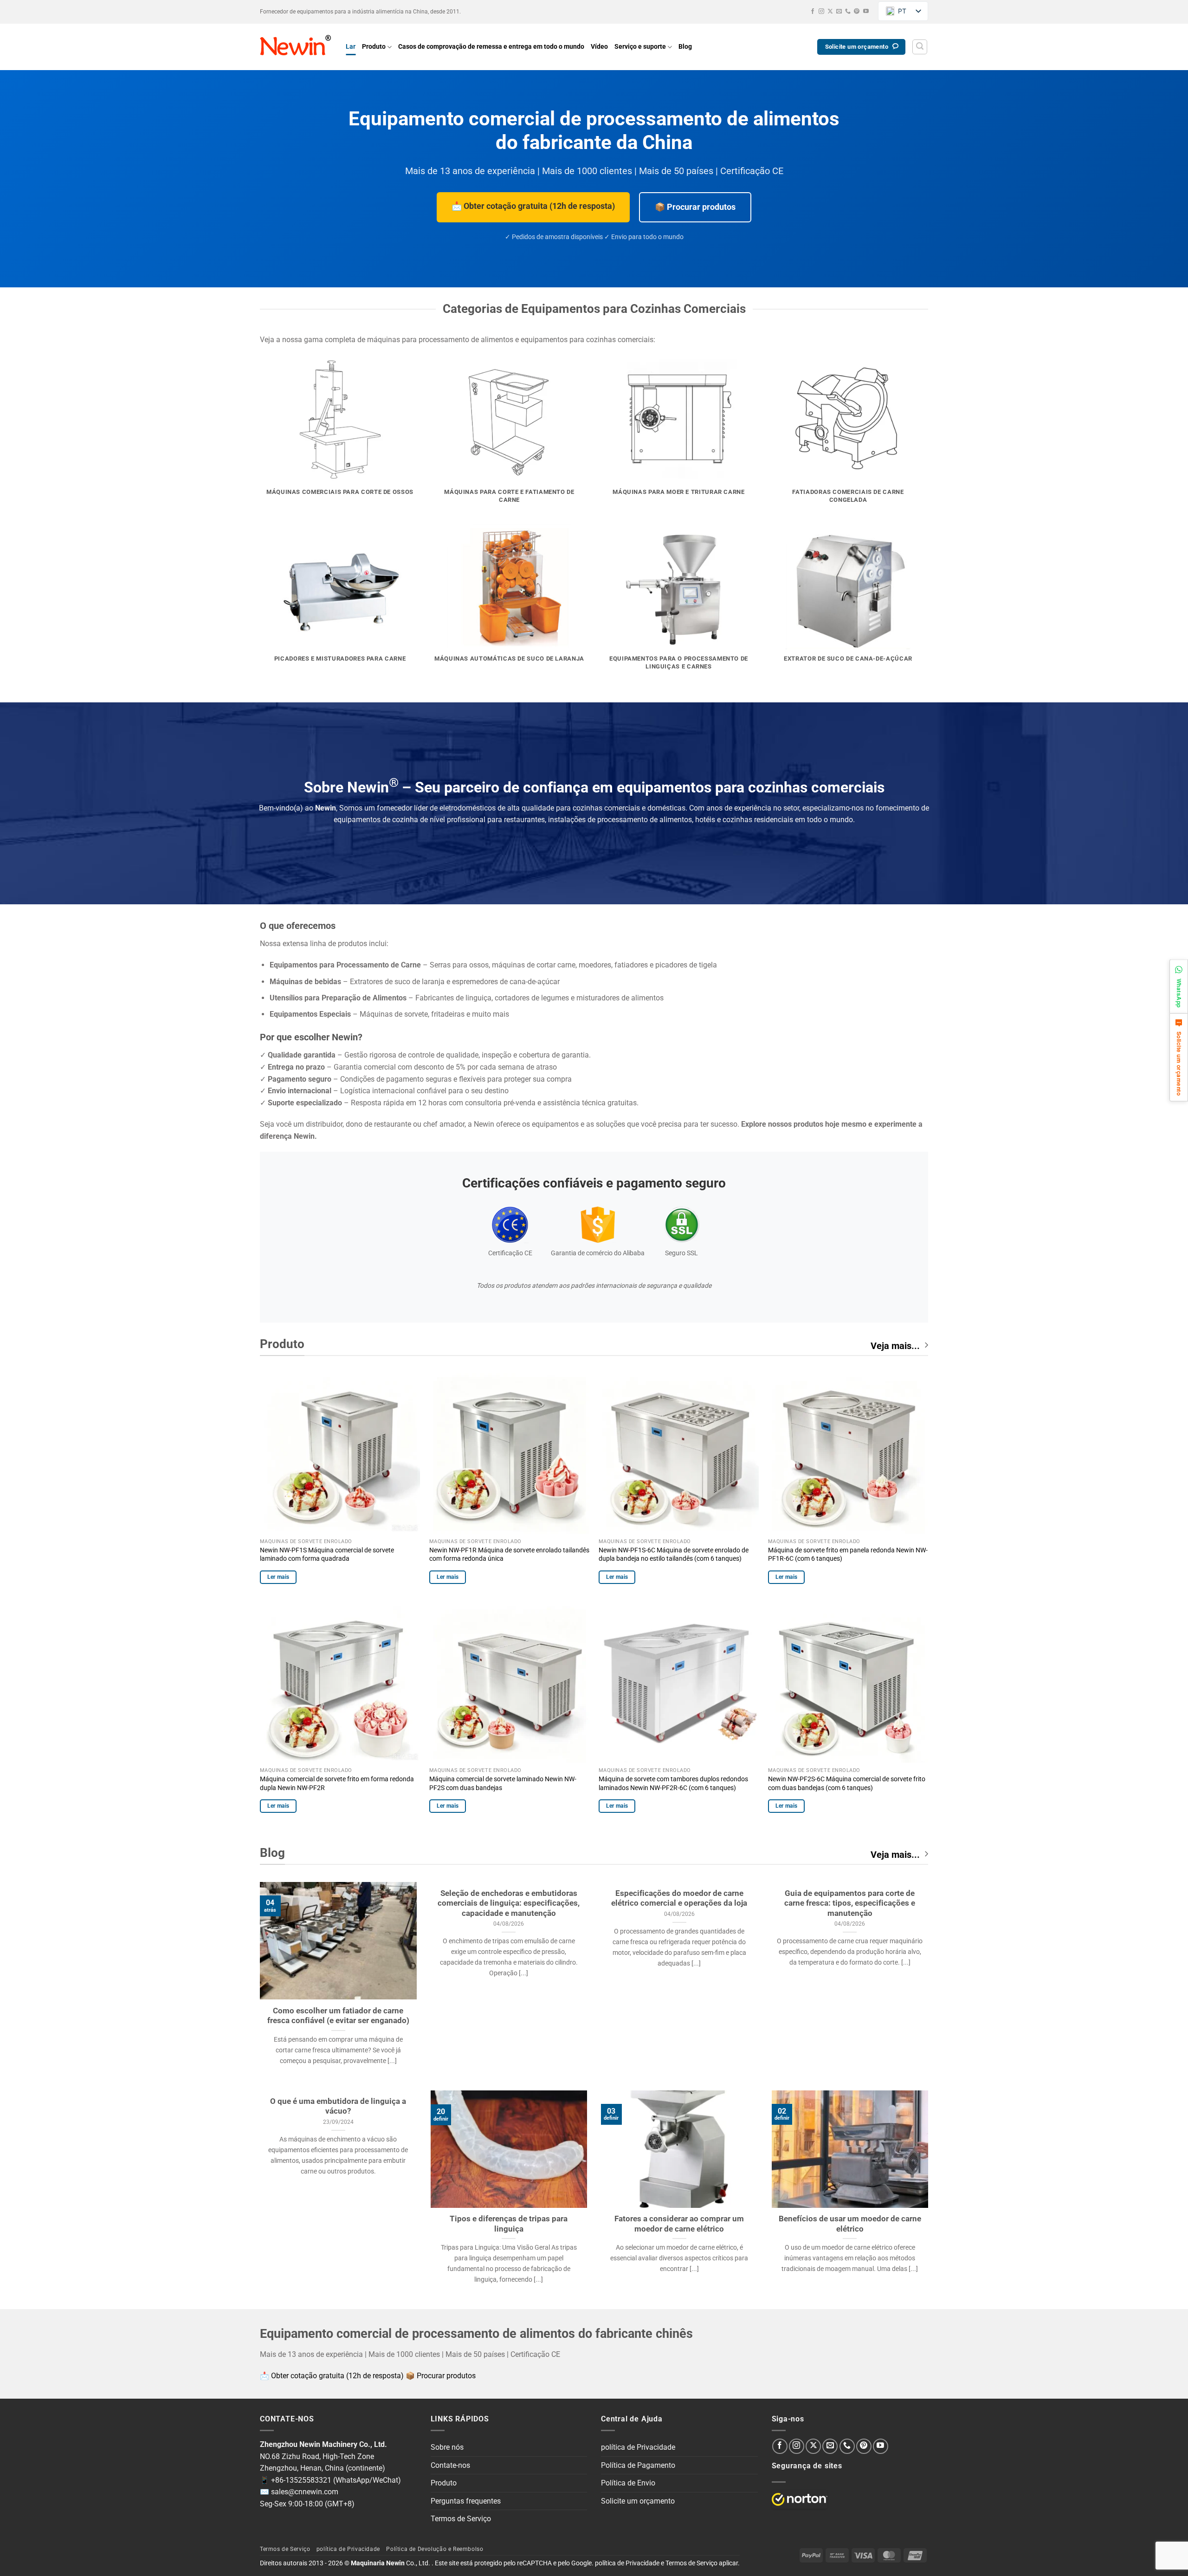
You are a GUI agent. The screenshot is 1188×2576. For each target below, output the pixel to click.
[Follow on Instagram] (821, 12)
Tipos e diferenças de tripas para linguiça (509, 2224)
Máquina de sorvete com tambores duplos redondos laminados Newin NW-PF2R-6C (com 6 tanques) (673, 1784)
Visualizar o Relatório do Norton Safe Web (800, 2499)
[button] (920, 47)
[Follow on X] (830, 12)
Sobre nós (447, 2447)
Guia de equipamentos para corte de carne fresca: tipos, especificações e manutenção (850, 1903)
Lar (351, 47)
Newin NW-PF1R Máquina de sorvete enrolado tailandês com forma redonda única (509, 1555)
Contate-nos (450, 2465)
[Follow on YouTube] (866, 12)
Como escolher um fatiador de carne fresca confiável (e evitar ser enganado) (338, 2016)
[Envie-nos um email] (839, 12)
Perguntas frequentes (466, 2501)
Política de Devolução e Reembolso (435, 2549)
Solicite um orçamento (638, 2501)
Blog (685, 47)
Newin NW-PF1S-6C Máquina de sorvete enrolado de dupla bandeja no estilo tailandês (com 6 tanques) (674, 1555)
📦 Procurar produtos (695, 207)
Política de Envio (628, 2483)
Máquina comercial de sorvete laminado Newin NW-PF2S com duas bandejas (503, 1784)
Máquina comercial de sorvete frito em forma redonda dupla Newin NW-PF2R (337, 1784)
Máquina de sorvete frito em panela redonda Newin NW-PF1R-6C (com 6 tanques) (848, 1555)
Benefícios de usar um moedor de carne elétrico (850, 2224)
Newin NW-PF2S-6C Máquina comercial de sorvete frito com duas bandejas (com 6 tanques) (847, 1784)
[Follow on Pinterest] (857, 12)
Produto (374, 47)
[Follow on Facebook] (813, 12)
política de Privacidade (638, 2447)
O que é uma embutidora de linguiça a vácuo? (338, 2106)
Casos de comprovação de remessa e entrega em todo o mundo (491, 47)
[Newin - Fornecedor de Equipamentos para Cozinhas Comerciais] (296, 47)
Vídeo (599, 47)
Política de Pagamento (638, 2465)
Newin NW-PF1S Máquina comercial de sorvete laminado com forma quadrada (327, 1555)
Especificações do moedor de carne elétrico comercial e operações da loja (679, 1898)
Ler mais (278, 1577)
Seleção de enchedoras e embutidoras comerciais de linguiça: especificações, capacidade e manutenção (509, 1903)
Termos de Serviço (461, 2519)
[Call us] (848, 12)
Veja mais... (895, 1346)
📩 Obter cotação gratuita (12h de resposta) (533, 206)
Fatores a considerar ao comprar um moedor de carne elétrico (679, 2224)
